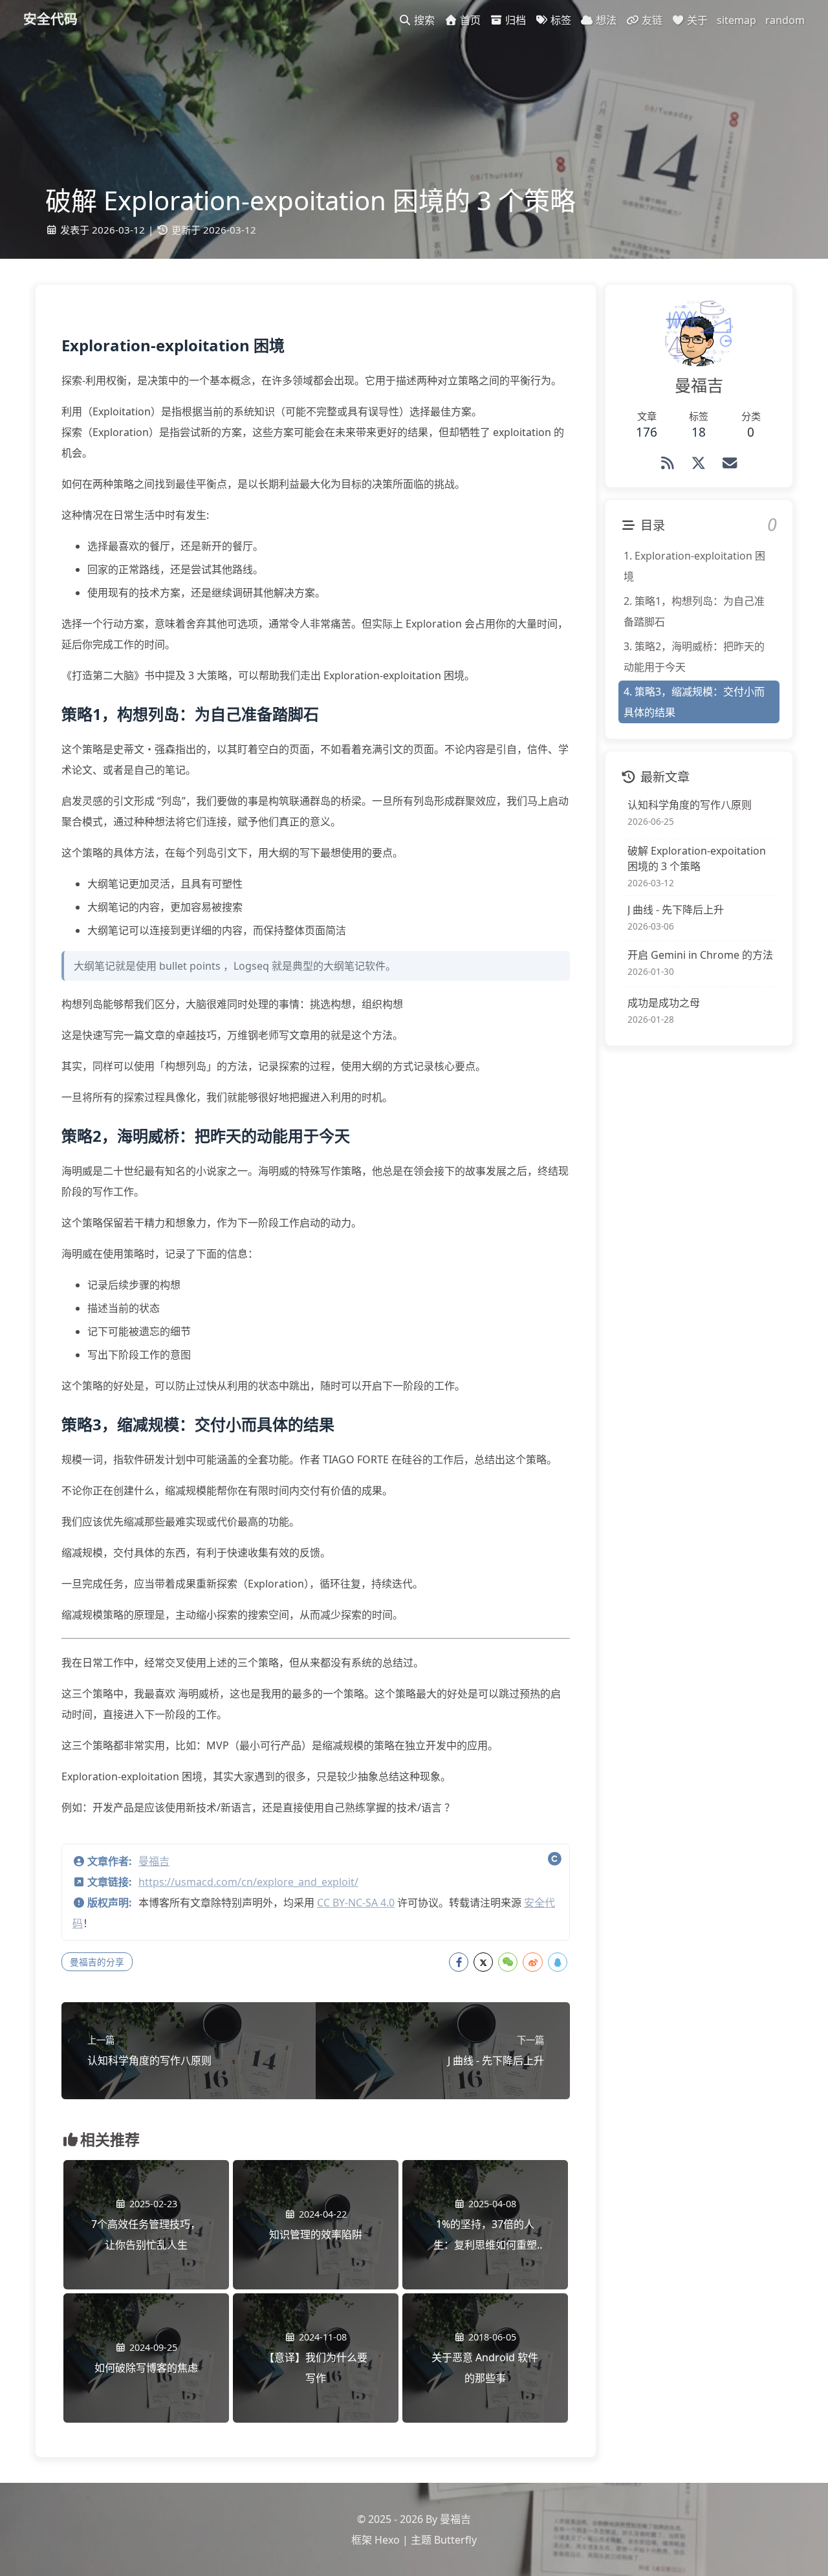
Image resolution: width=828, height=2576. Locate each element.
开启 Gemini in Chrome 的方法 (700, 955)
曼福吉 (154, 1861)
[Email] (730, 463)
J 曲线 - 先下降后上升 (676, 909)
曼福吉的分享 (97, 1962)
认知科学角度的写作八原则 (690, 805)
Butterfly (455, 2540)
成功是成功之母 (664, 1003)
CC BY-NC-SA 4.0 (356, 1903)
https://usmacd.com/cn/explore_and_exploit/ (248, 1882)
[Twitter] (699, 463)
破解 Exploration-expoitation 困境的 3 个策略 (697, 858)
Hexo (387, 2540)
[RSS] (668, 463)
